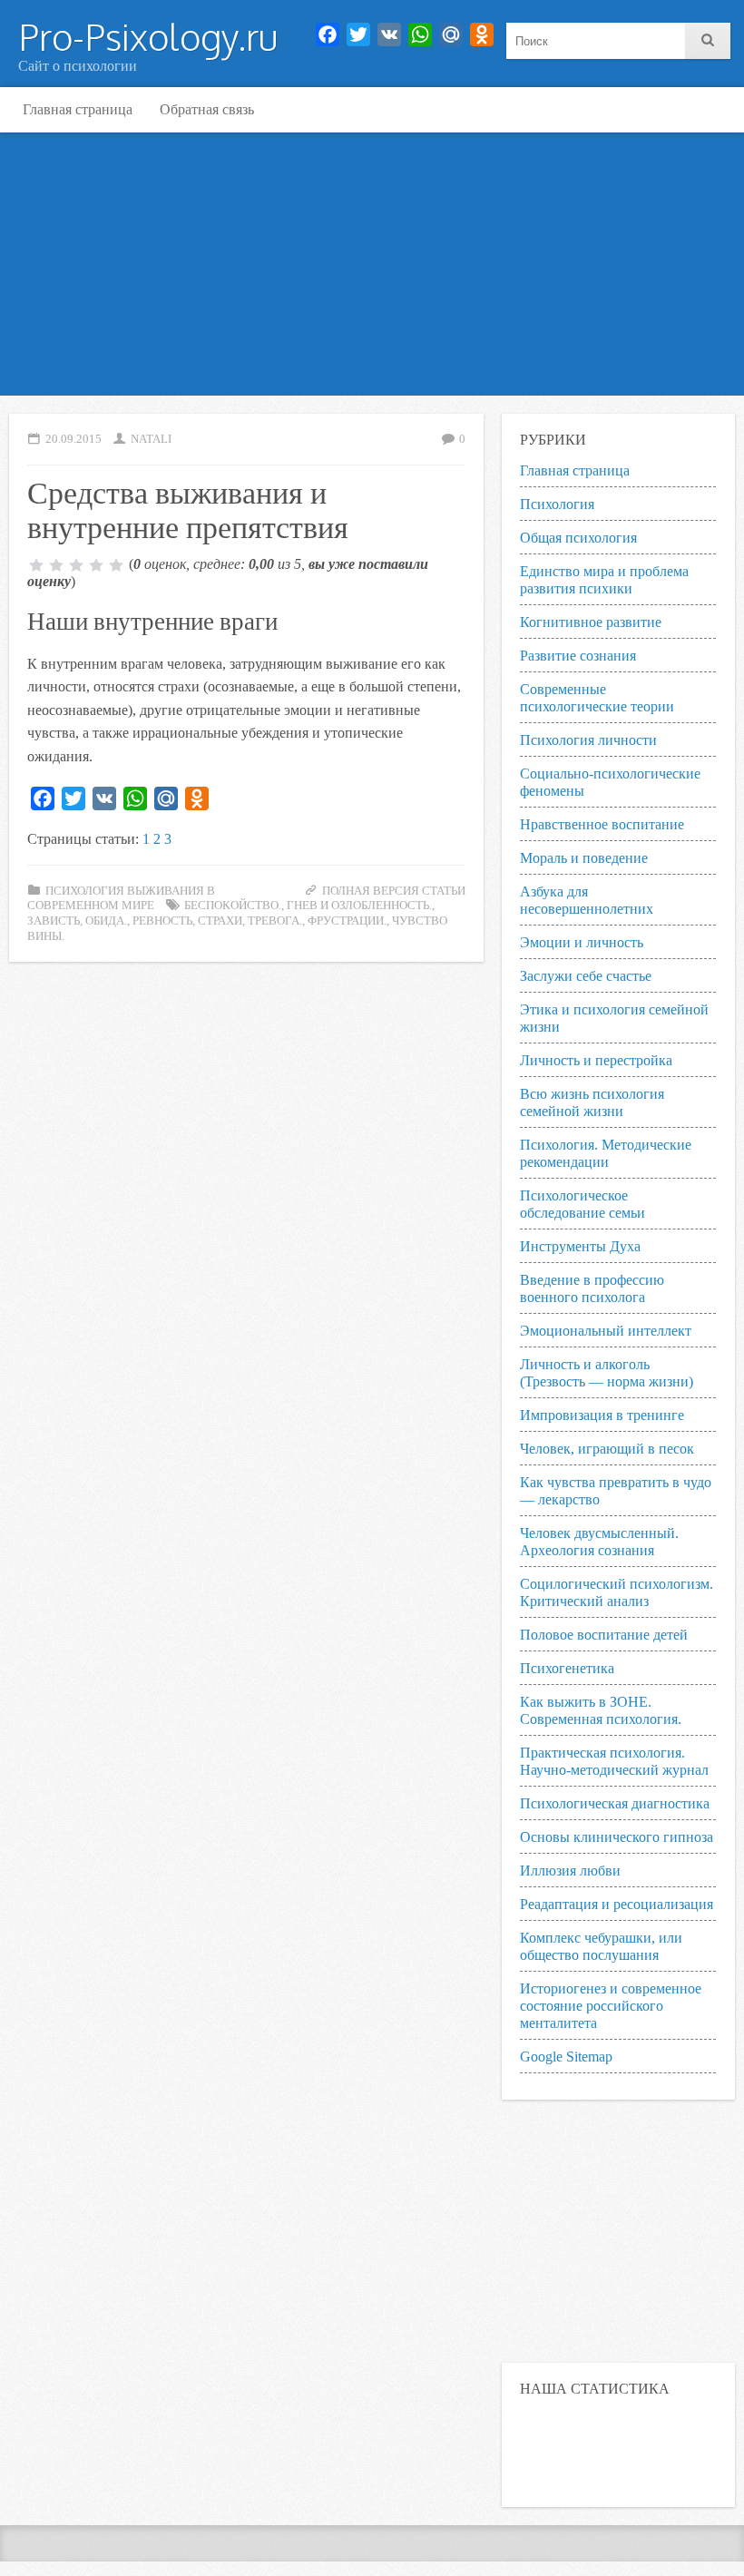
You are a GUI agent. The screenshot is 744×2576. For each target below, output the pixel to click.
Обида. (106, 921)
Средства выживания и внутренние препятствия (188, 508)
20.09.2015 (73, 439)
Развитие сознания (578, 656)
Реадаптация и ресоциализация (617, 1904)
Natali (151, 439)
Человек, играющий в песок (607, 1449)
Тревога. (275, 921)
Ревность (162, 921)
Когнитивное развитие (591, 622)
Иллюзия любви (570, 1871)
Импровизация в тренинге (602, 1415)
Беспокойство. (233, 906)
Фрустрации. (347, 921)
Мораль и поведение (584, 858)
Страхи (220, 921)
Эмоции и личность (582, 942)
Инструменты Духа (580, 1246)
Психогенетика (567, 1668)
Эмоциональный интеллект (606, 1331)
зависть (54, 921)
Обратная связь (207, 109)
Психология (557, 504)
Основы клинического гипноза (617, 1837)
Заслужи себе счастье (586, 976)
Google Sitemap (566, 2057)
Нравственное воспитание (602, 824)
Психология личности (588, 740)
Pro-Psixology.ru (148, 36)
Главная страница (78, 109)
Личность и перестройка (596, 1060)
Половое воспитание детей (604, 1635)
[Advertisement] (372, 269)
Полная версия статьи (394, 891)
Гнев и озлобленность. (359, 906)
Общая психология (578, 538)
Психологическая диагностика (615, 1803)
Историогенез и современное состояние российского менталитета (611, 2006)
